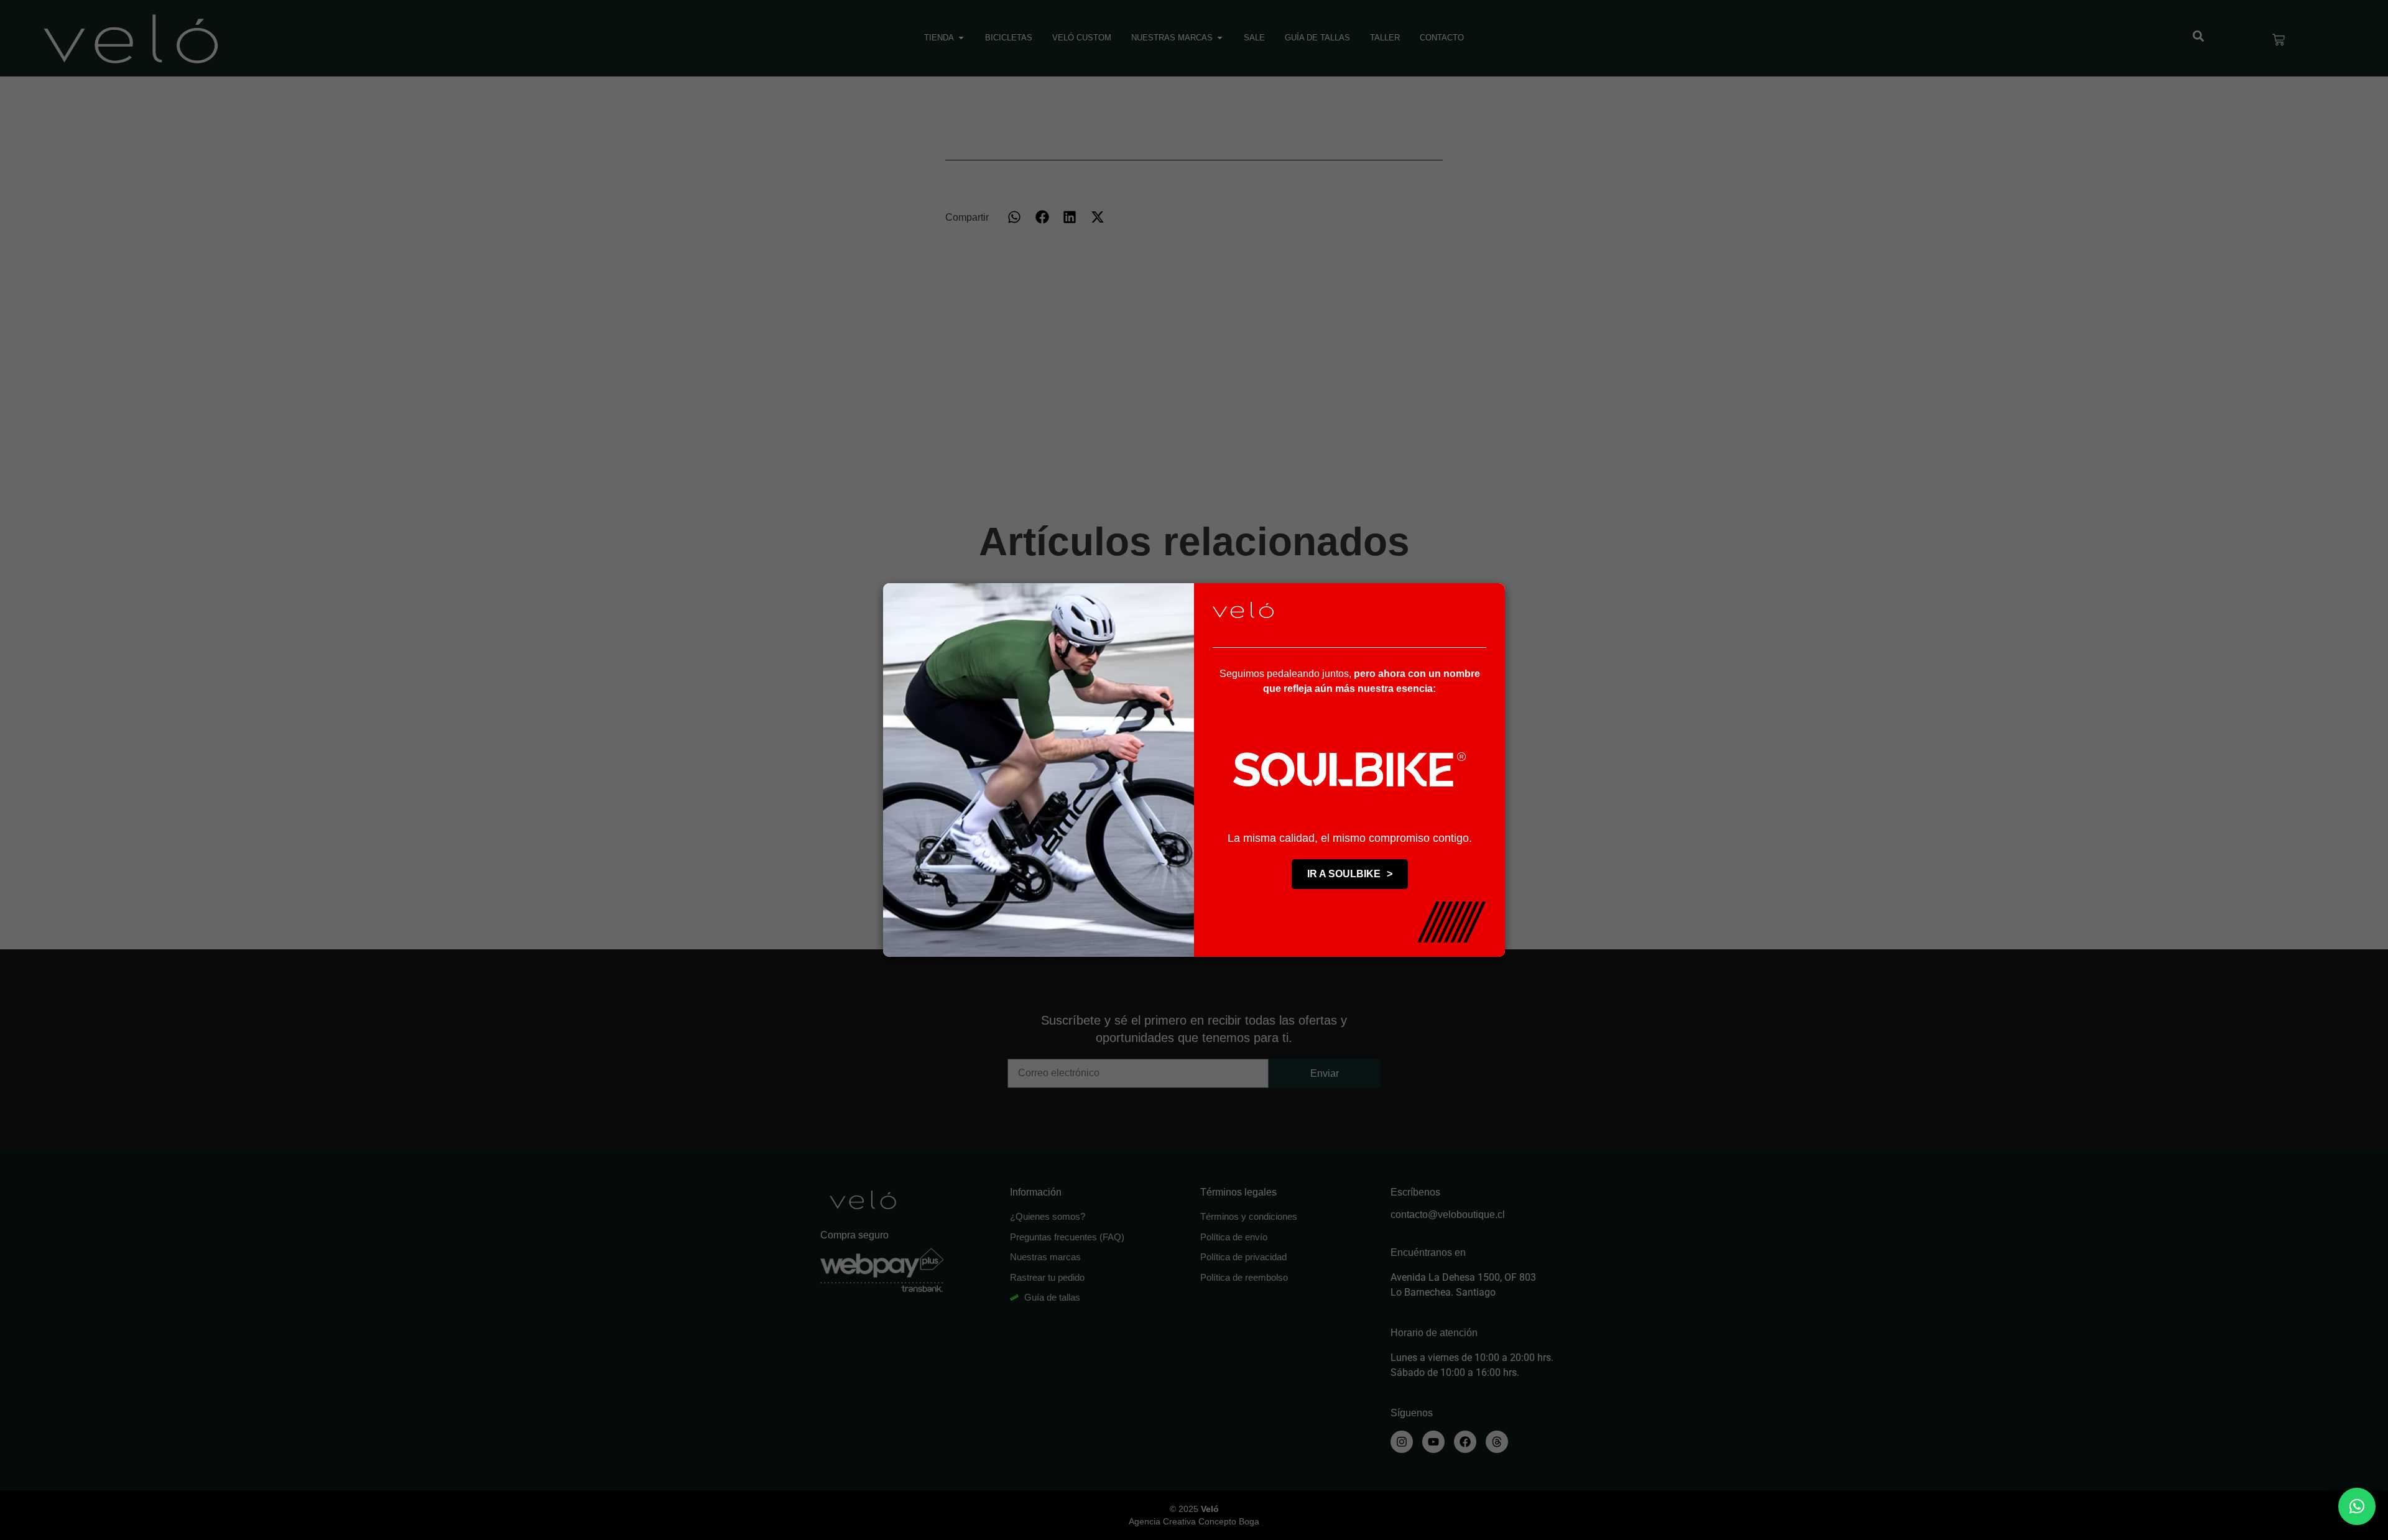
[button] (2357, 1506)
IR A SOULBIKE (1350, 874)
